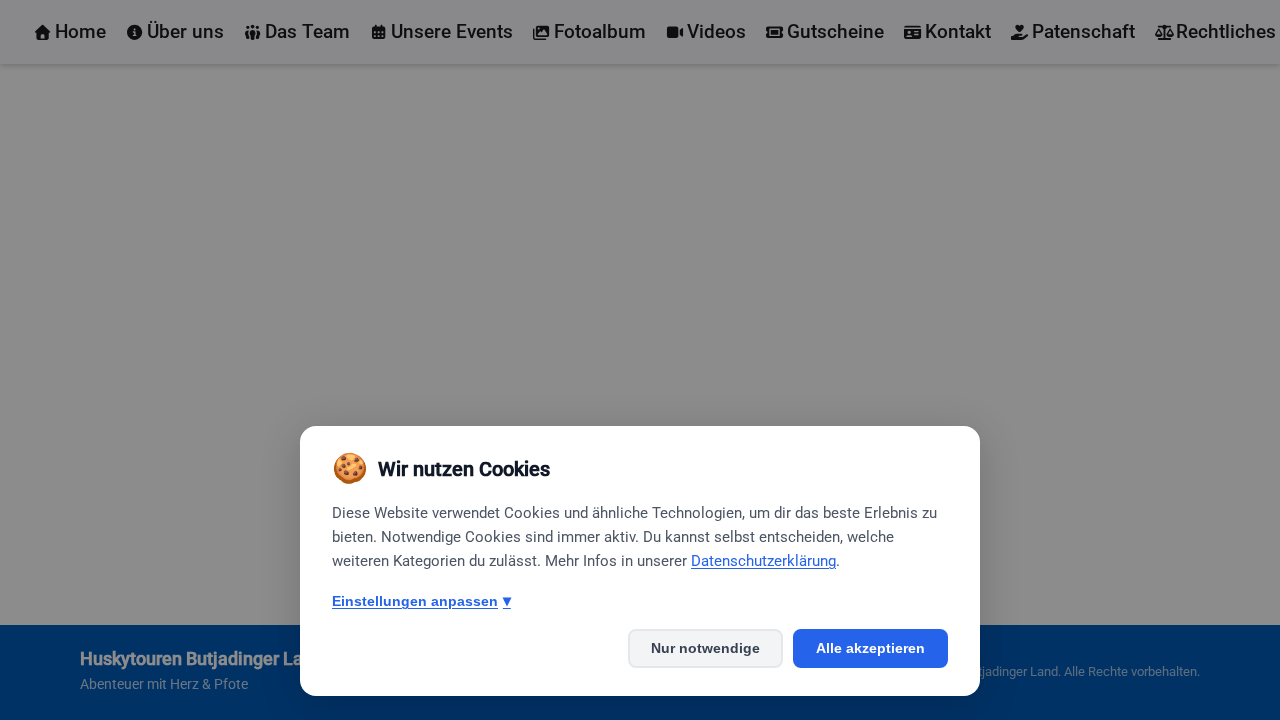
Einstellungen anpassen (421, 601)
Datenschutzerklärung (763, 561)
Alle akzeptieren (870, 648)
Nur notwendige (705, 648)
